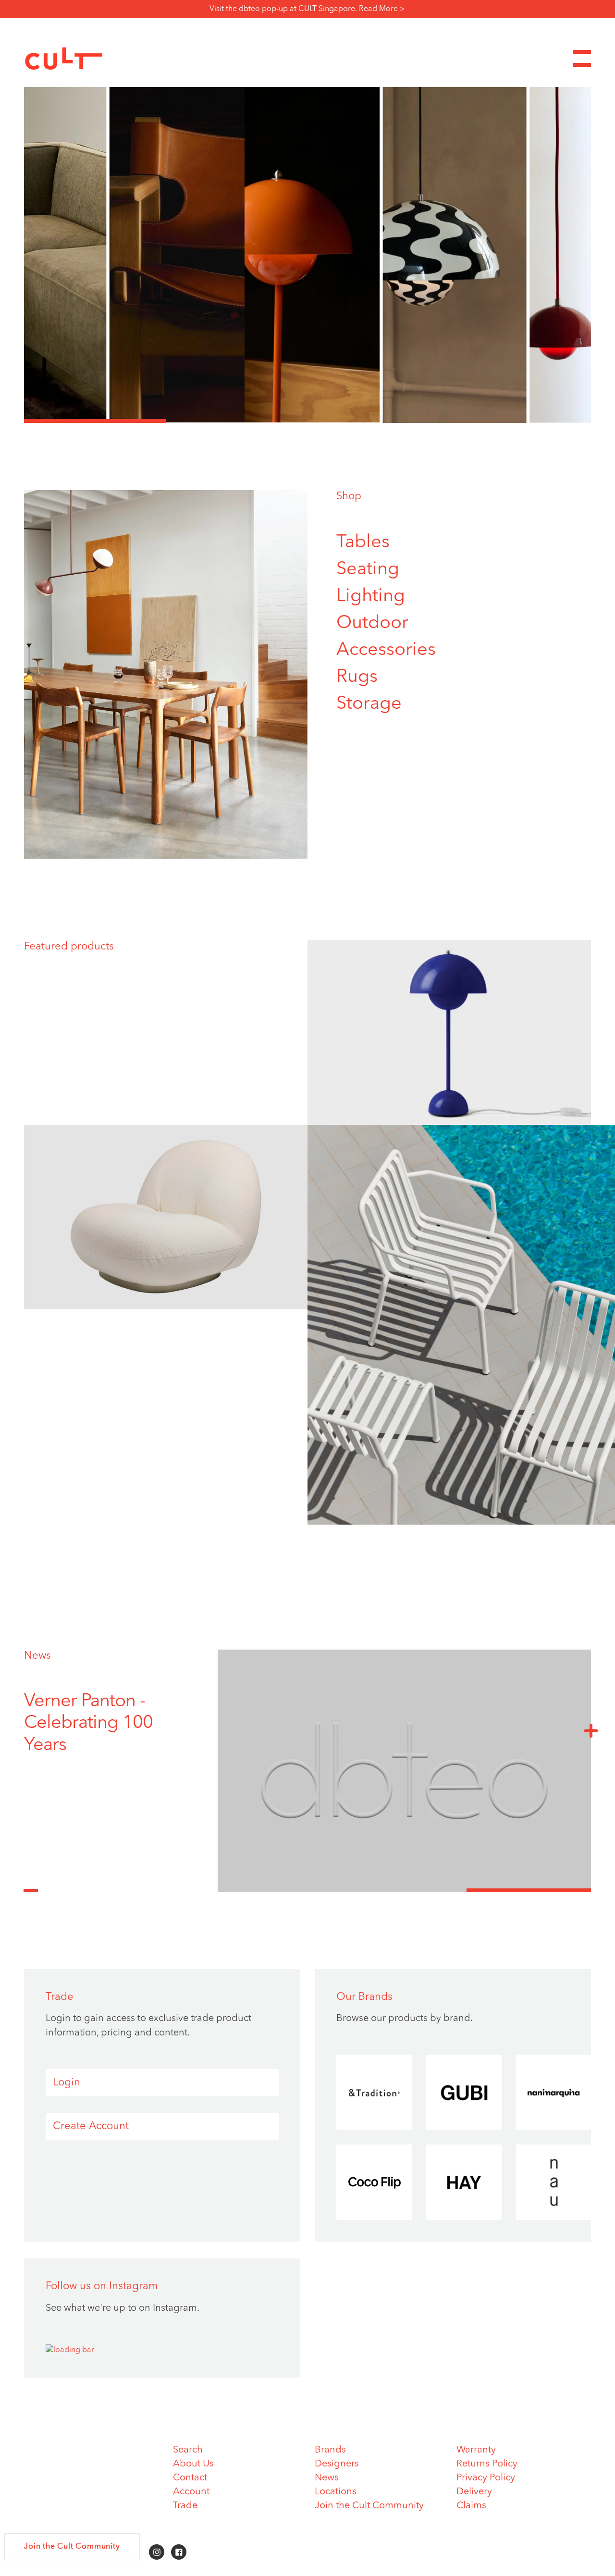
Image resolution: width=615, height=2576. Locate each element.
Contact (190, 2478)
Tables (363, 542)
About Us (193, 2464)
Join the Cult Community (369, 2506)
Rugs (357, 677)
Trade (185, 2506)
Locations (336, 2492)
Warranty (476, 2450)
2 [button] (237, 421)
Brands (330, 2450)
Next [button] (591, 1730)
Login (67, 2083)
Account (191, 2492)
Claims (471, 2506)
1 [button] (95, 421)
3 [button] (378, 421)
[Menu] (582, 58)
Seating (368, 569)
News (37, 1656)
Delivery (474, 2492)
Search (188, 2450)
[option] (307, 255)
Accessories (386, 650)
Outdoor (372, 623)
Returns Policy (487, 2464)
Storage (369, 704)
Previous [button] (31, 1885)
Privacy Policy (486, 2478)
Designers (337, 2464)
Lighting (371, 596)
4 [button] (520, 421)
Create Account (91, 2126)
